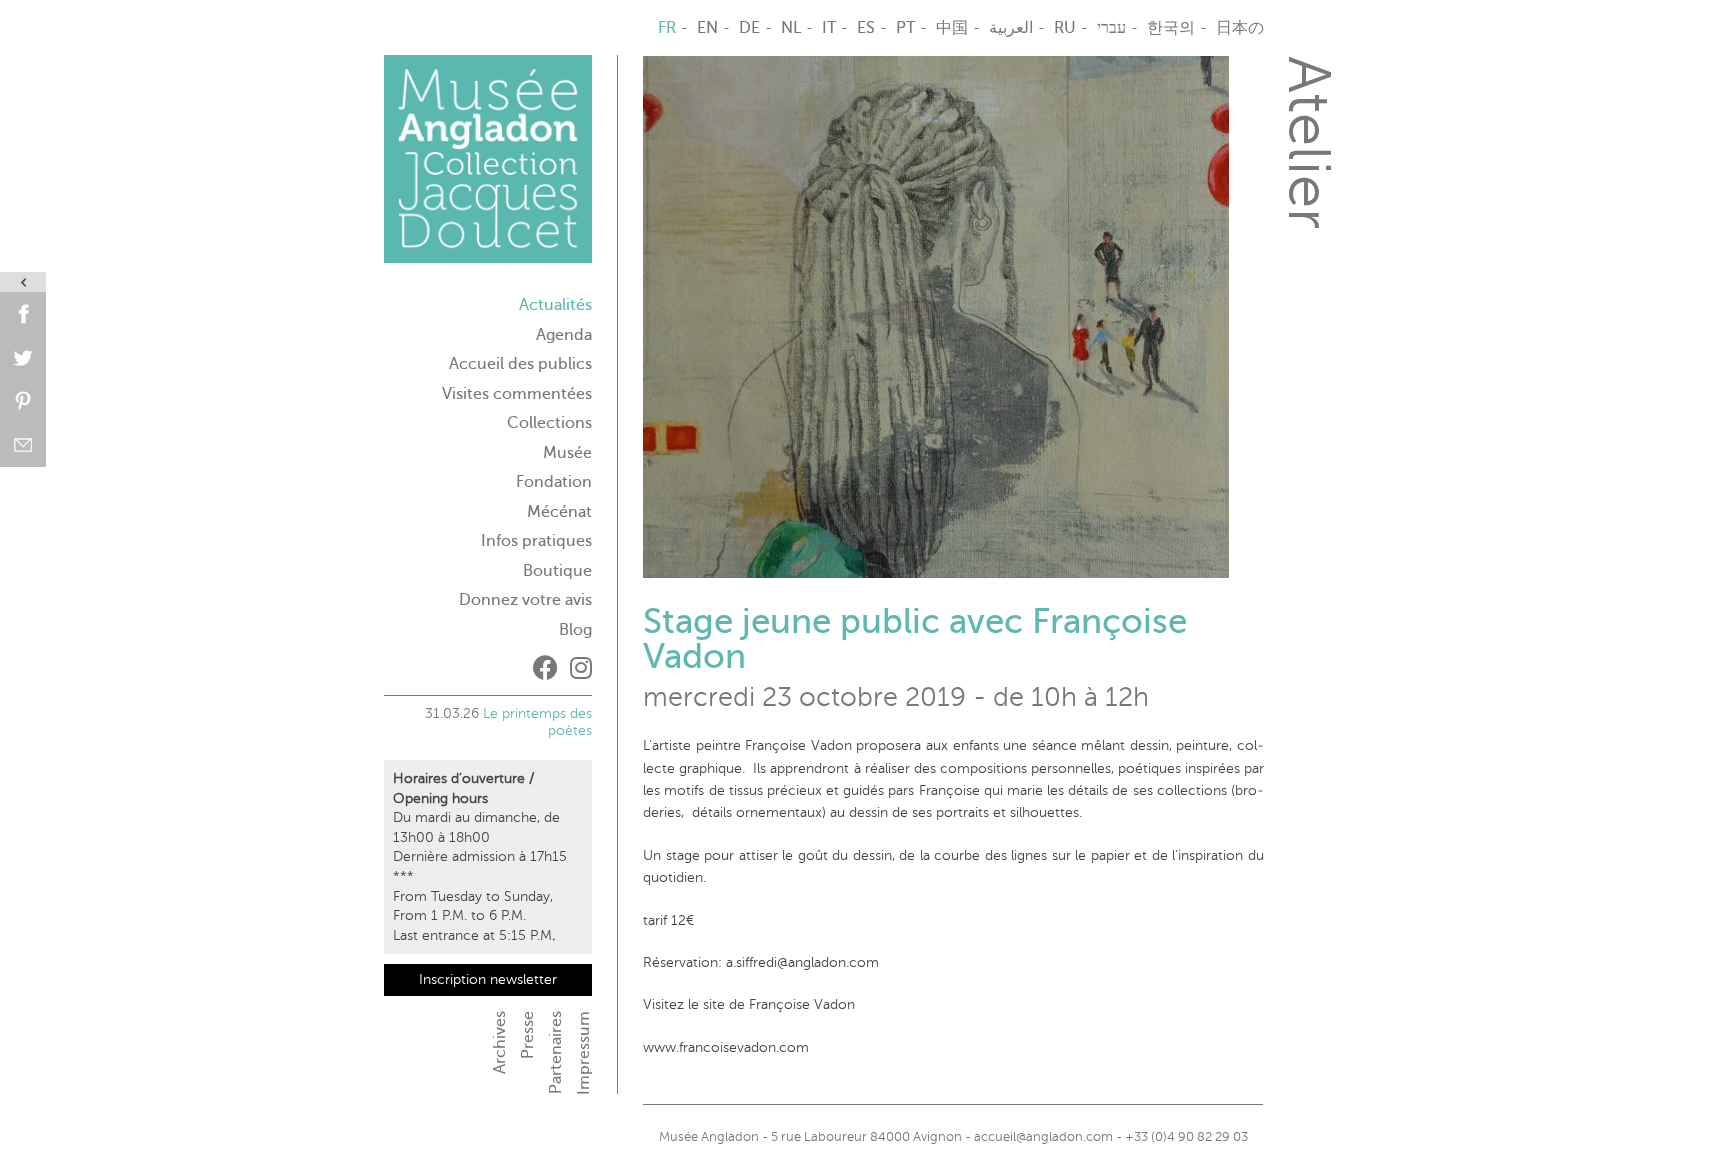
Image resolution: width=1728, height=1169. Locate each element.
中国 (952, 28)
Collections (549, 423)
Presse (528, 1035)
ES (866, 28)
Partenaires (556, 1052)
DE (749, 28)
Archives (500, 1042)
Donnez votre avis (525, 600)
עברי (1111, 28)
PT (905, 28)
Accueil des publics (520, 364)
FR (667, 28)
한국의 (1171, 28)
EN (707, 28)
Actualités (555, 305)
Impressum (584, 1053)
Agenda (564, 335)
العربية (1011, 28)
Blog (575, 630)
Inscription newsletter (488, 979)
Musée (567, 453)
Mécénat (559, 512)
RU (1065, 28)
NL (791, 28)
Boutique (557, 571)
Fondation (554, 482)
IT (829, 28)
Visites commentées (517, 394)
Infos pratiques (536, 541)
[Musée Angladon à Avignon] (488, 167)
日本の (1240, 28)
